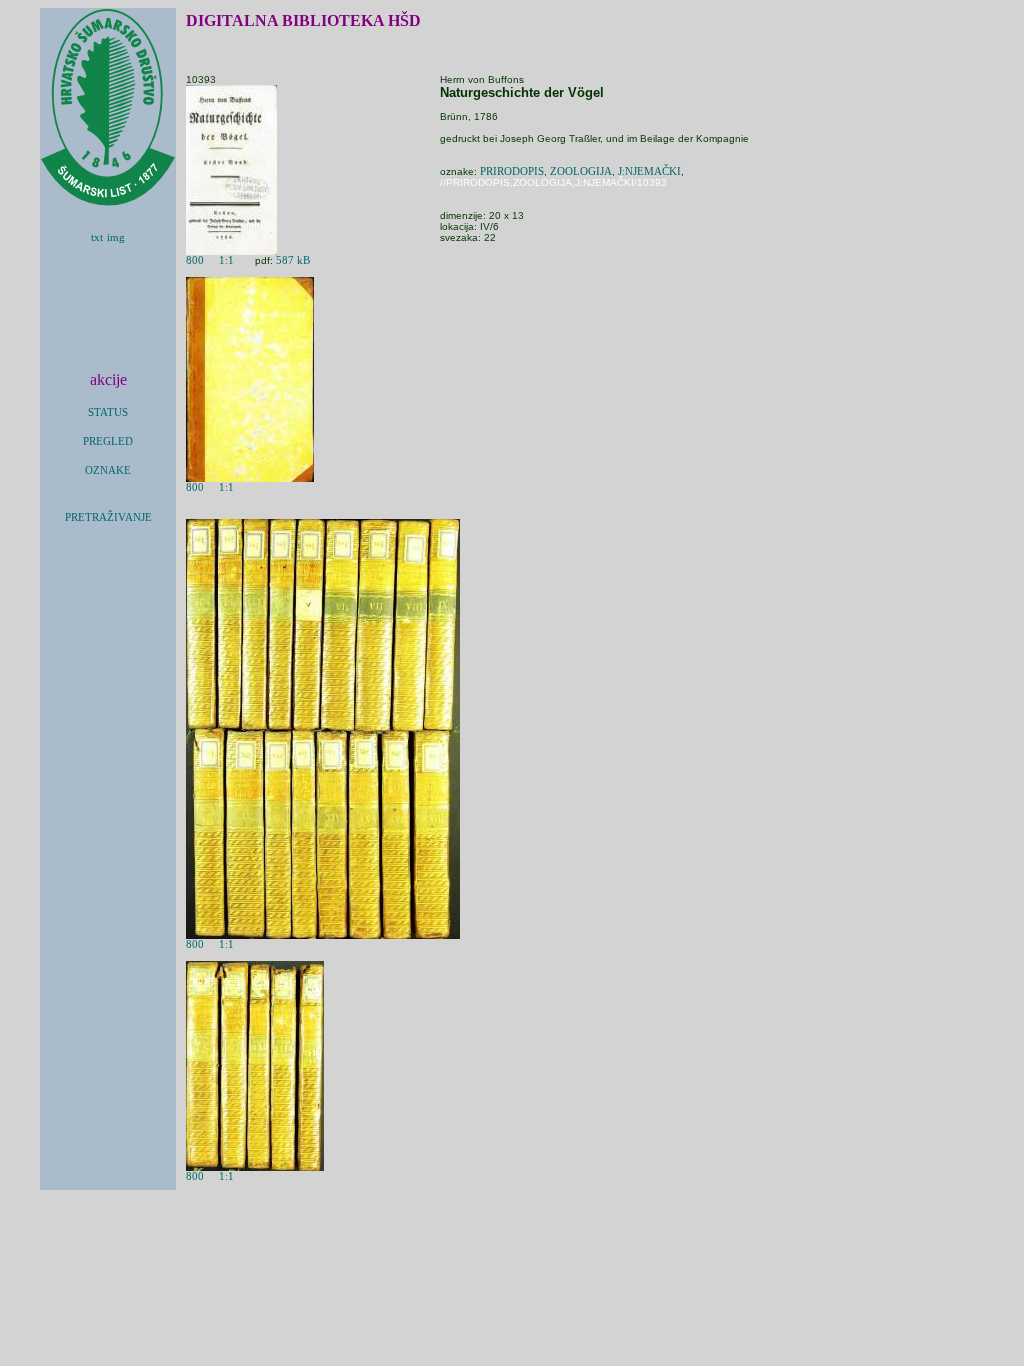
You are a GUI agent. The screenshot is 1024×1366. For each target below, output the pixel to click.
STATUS (108, 412)
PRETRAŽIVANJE (108, 517)
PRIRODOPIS (512, 171)
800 (195, 260)
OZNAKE (108, 470)
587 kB (293, 260)
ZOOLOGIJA (581, 171)
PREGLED (108, 441)
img (116, 237)
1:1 (226, 260)
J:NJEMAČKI (649, 171)
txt (97, 237)
